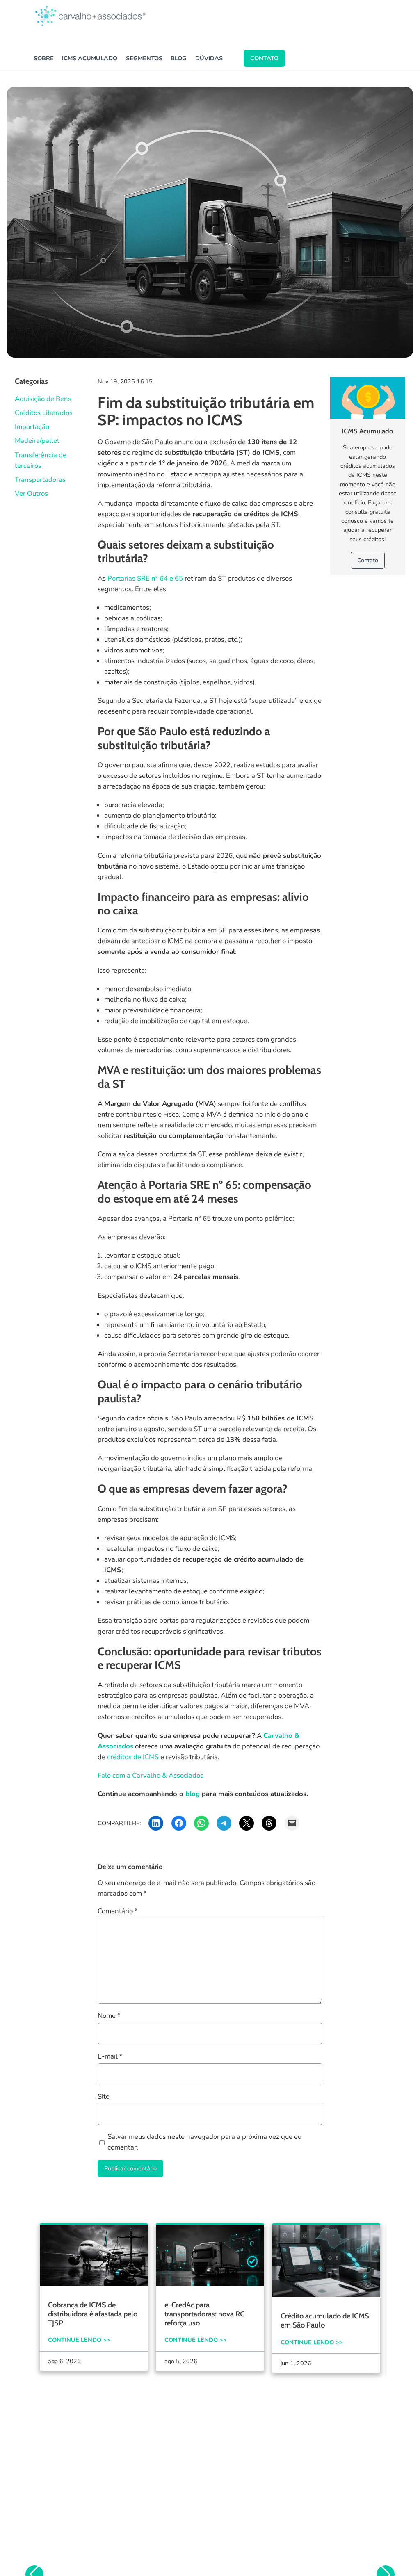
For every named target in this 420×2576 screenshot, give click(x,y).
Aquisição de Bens (43, 399)
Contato (264, 58)
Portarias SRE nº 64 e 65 (145, 578)
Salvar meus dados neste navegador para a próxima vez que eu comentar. (204, 2142)
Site (104, 2096)
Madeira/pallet (37, 441)
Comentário (118, 1911)
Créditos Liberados (44, 413)
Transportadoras (40, 480)
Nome (109, 2016)
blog (194, 1794)
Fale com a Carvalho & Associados (151, 1775)
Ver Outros (31, 494)
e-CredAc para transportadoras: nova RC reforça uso (204, 2314)
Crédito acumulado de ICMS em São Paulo (325, 2321)
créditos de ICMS (133, 1757)
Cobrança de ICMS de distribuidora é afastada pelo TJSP (93, 2314)
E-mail (110, 2056)
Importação (32, 427)
